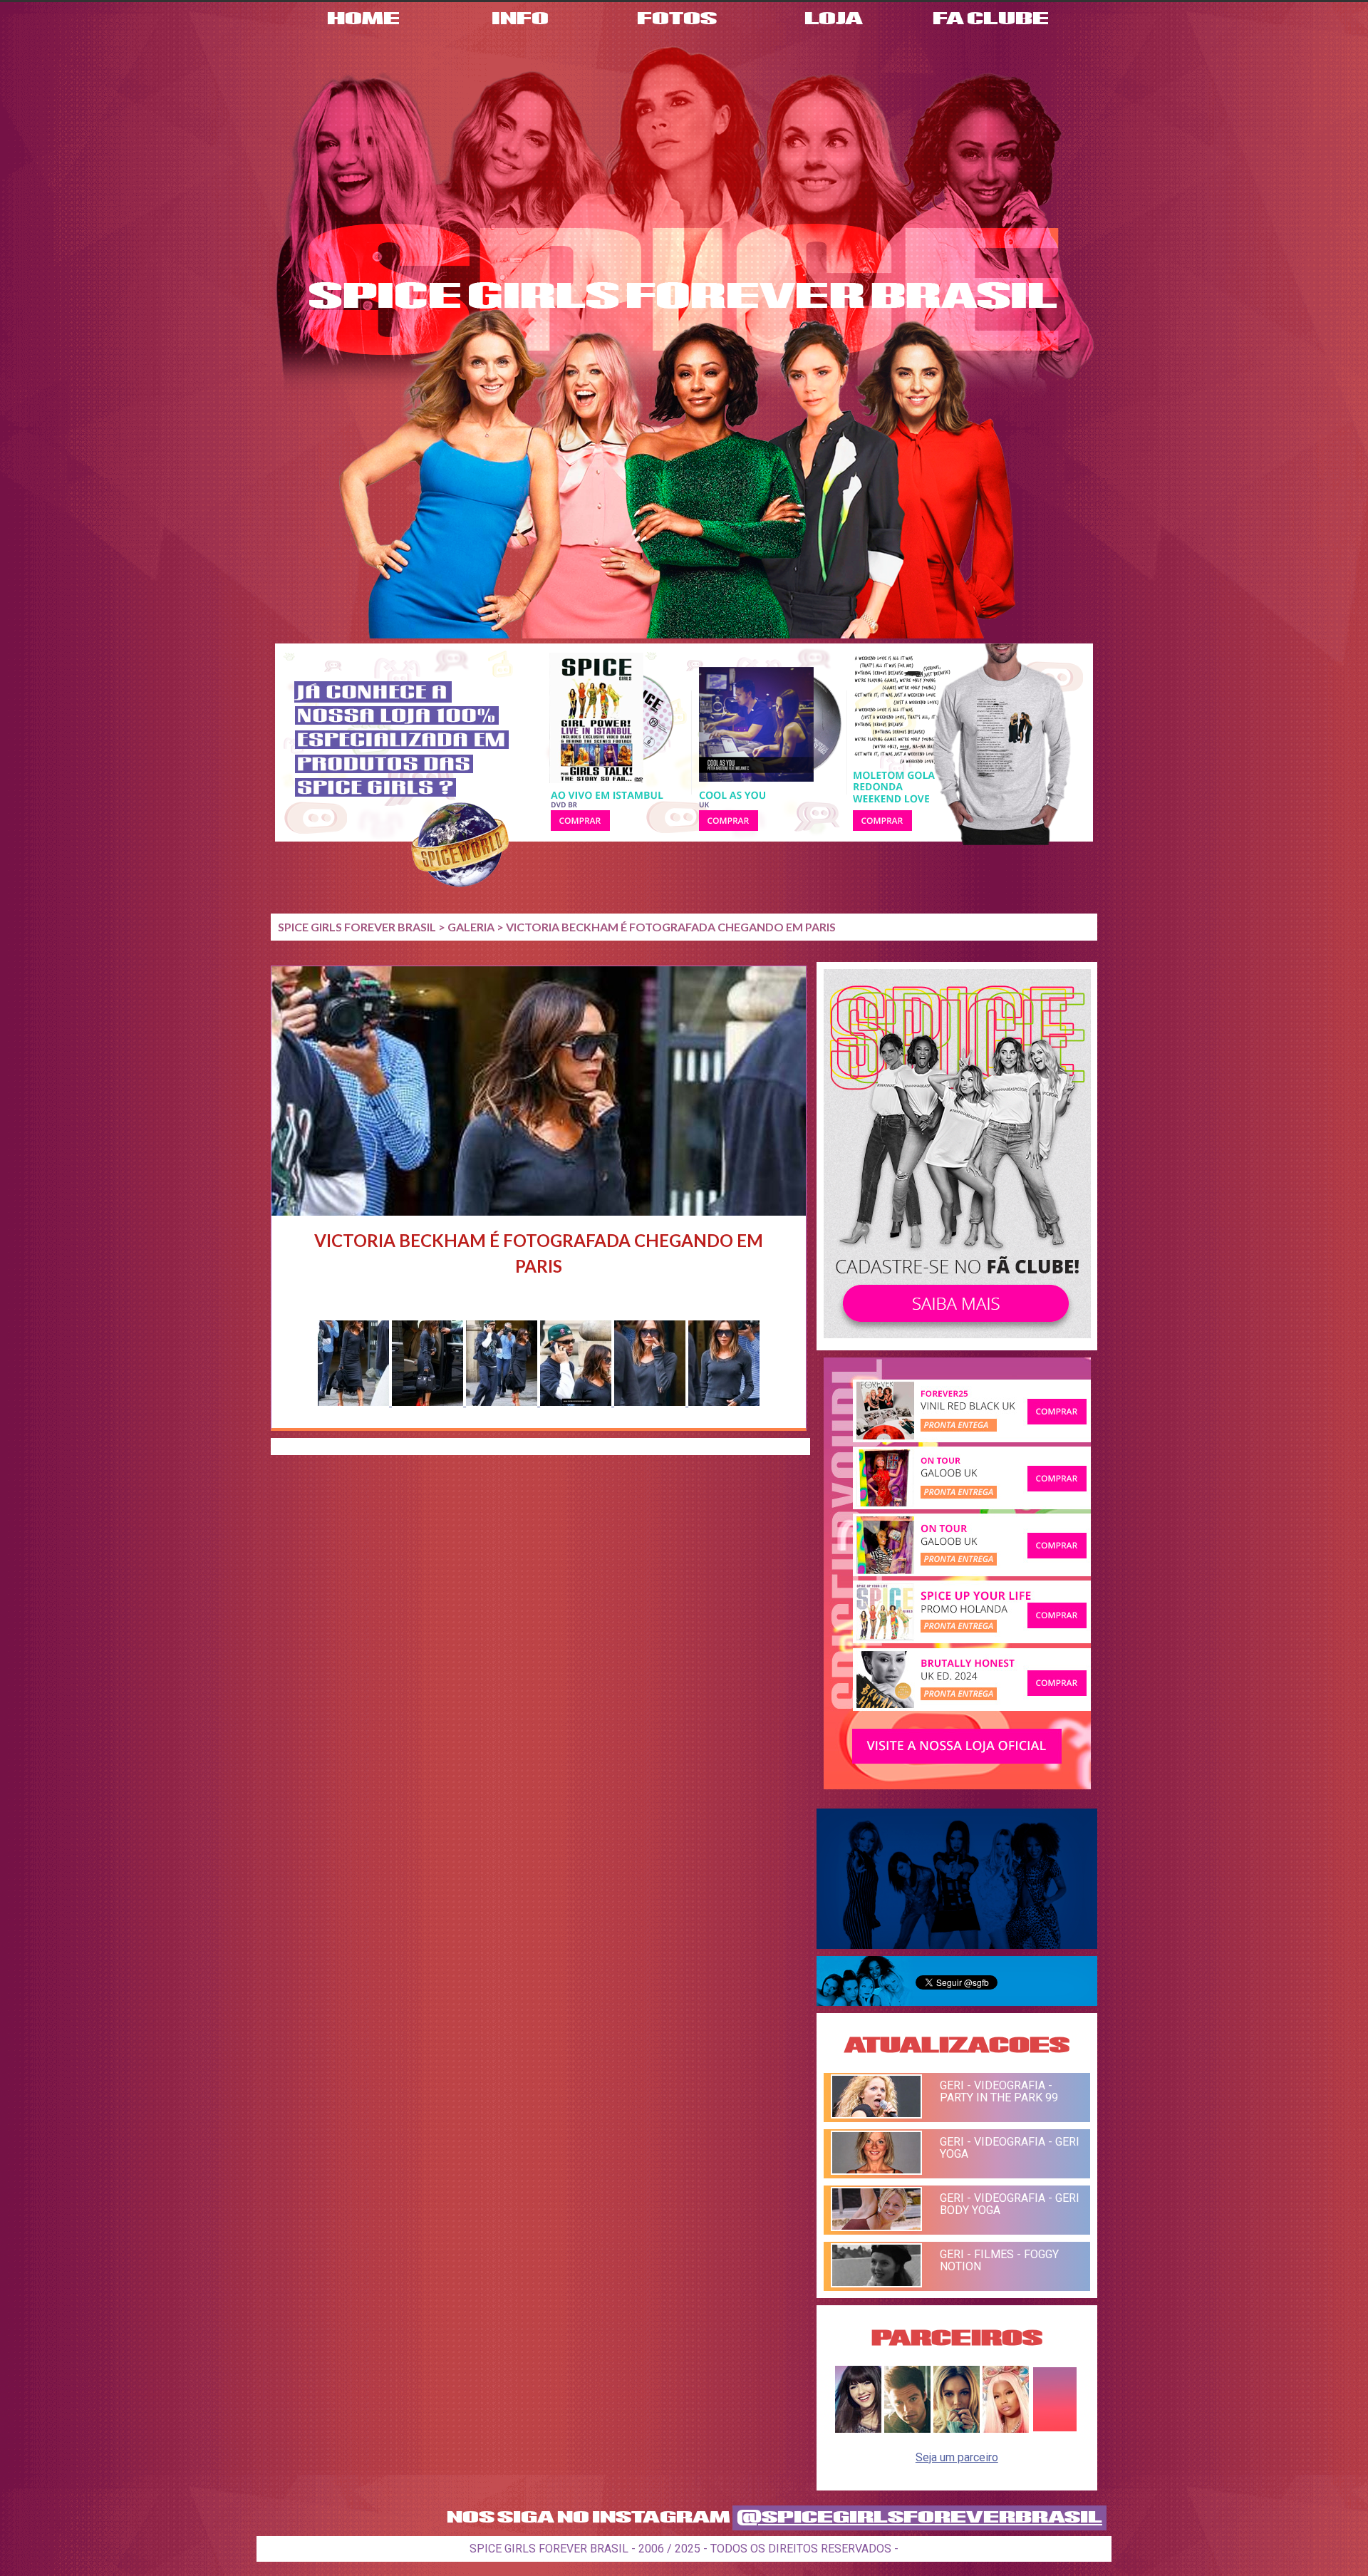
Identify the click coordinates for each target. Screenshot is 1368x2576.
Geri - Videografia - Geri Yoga (1010, 2148)
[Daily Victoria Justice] (858, 2429)
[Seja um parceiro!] (1055, 2429)
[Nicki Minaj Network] (1006, 2429)
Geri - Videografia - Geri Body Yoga (1010, 2204)
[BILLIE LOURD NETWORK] (957, 2429)
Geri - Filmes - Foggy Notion (999, 2260)
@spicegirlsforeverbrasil (919, 2518)
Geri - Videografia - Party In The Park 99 (999, 2091)
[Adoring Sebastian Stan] (907, 2429)
